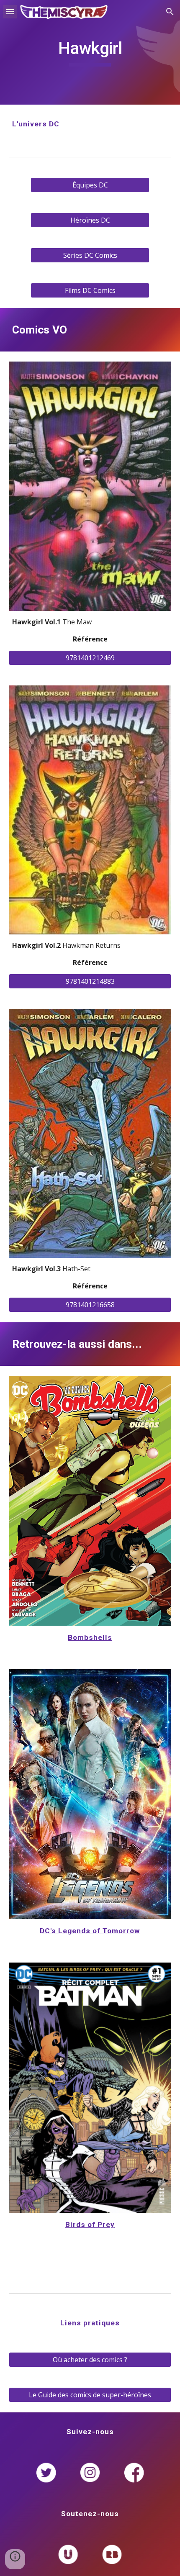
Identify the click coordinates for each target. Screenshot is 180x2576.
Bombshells (90, 1637)
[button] (10, 12)
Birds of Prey (90, 2224)
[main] (90, 52)
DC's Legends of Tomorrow (90, 1931)
